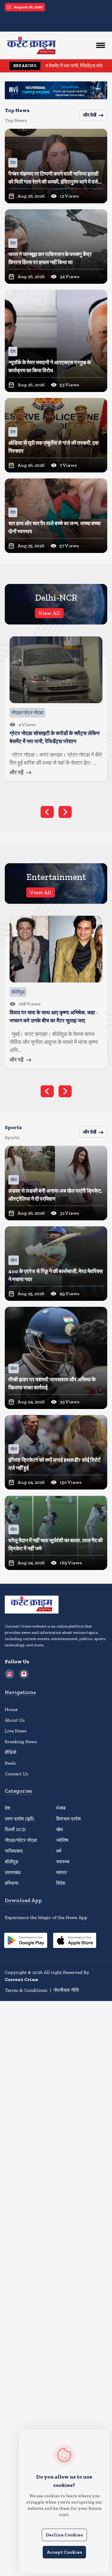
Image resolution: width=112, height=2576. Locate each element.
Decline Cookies (64, 2535)
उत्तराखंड (13, 1872)
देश (7, 1808)
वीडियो (11, 1752)
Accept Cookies (64, 2552)
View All (49, 613)
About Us (15, 1720)
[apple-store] (75, 1941)
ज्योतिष (62, 1840)
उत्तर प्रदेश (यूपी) (20, 1819)
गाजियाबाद (14, 1851)
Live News (16, 1731)
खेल (60, 1829)
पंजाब (61, 1808)
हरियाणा (12, 1883)
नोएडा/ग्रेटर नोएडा (21, 1840)
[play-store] (26, 1941)
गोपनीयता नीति (66, 1990)
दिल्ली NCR (15, 1829)
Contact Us (17, 1774)
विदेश (61, 1883)
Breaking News (21, 1742)
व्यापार (62, 1872)
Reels (10, 1763)
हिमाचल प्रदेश (68, 1819)
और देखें (90, 115)
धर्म (59, 1851)
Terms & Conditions (26, 1990)
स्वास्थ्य (63, 1862)
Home (11, 1709)
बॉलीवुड (11, 1862)
